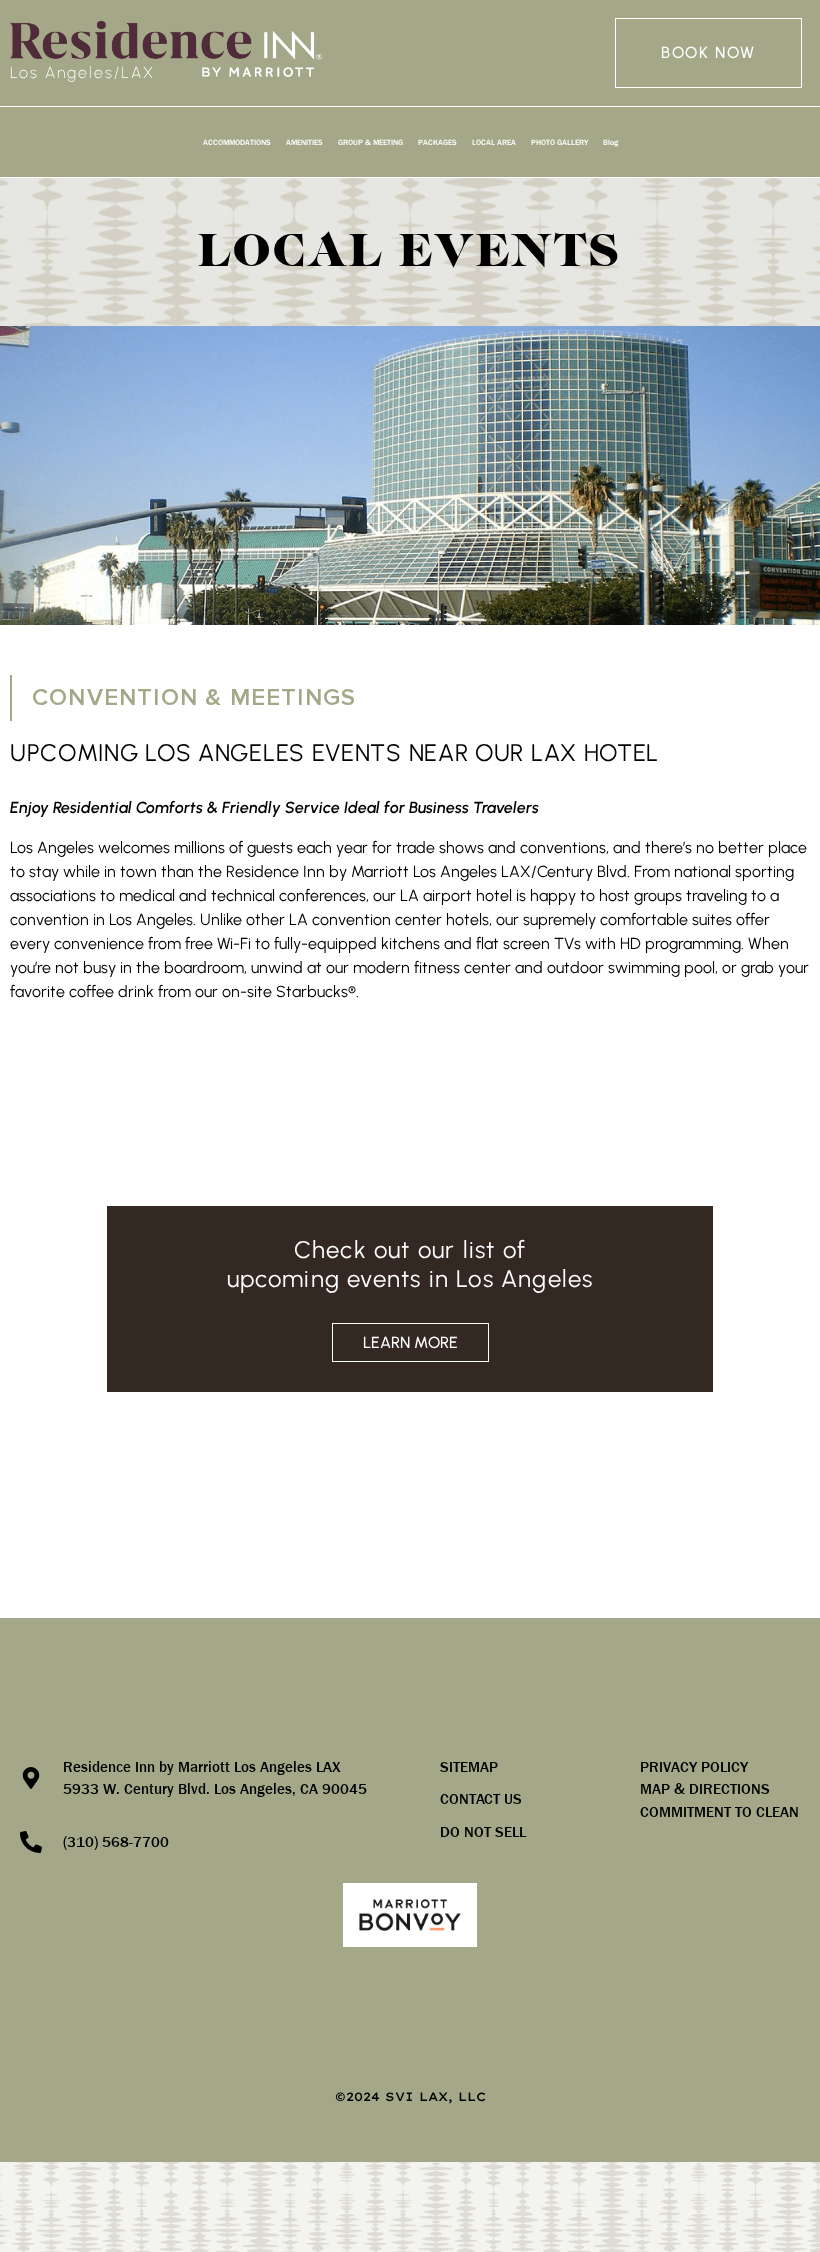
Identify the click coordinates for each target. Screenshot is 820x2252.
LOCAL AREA (494, 141)
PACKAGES (437, 141)
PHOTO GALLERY (559, 141)
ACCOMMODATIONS (237, 141)
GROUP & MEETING (370, 141)
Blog (610, 141)
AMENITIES (304, 141)
